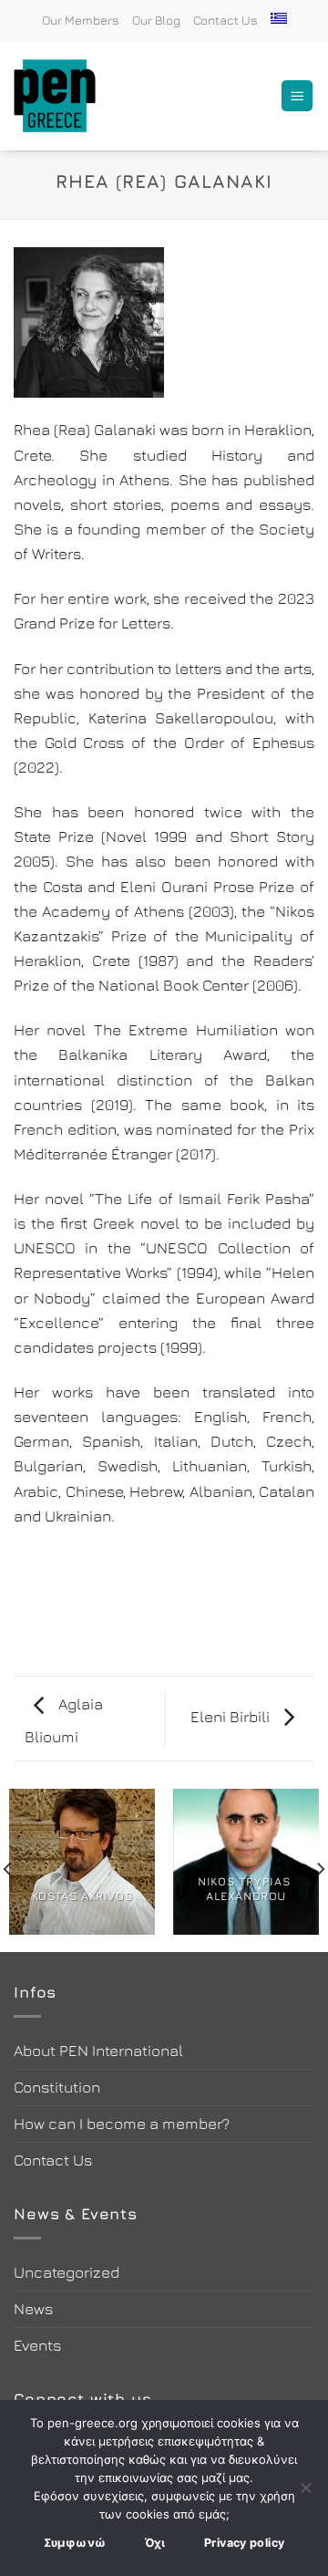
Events (37, 2345)
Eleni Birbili (232, 1717)
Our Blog (156, 20)
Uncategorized (67, 2272)
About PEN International (98, 2051)
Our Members (81, 20)
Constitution (57, 2087)
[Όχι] (305, 2493)
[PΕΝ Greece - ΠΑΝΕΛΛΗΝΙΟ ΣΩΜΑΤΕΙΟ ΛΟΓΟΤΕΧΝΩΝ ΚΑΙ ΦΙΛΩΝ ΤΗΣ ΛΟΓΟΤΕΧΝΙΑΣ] (64, 96)
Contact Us (225, 20)
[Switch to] (279, 18)
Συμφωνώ (75, 2543)
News (33, 2309)
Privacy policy (244, 2543)
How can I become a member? (122, 2124)
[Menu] (297, 96)
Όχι (155, 2543)
